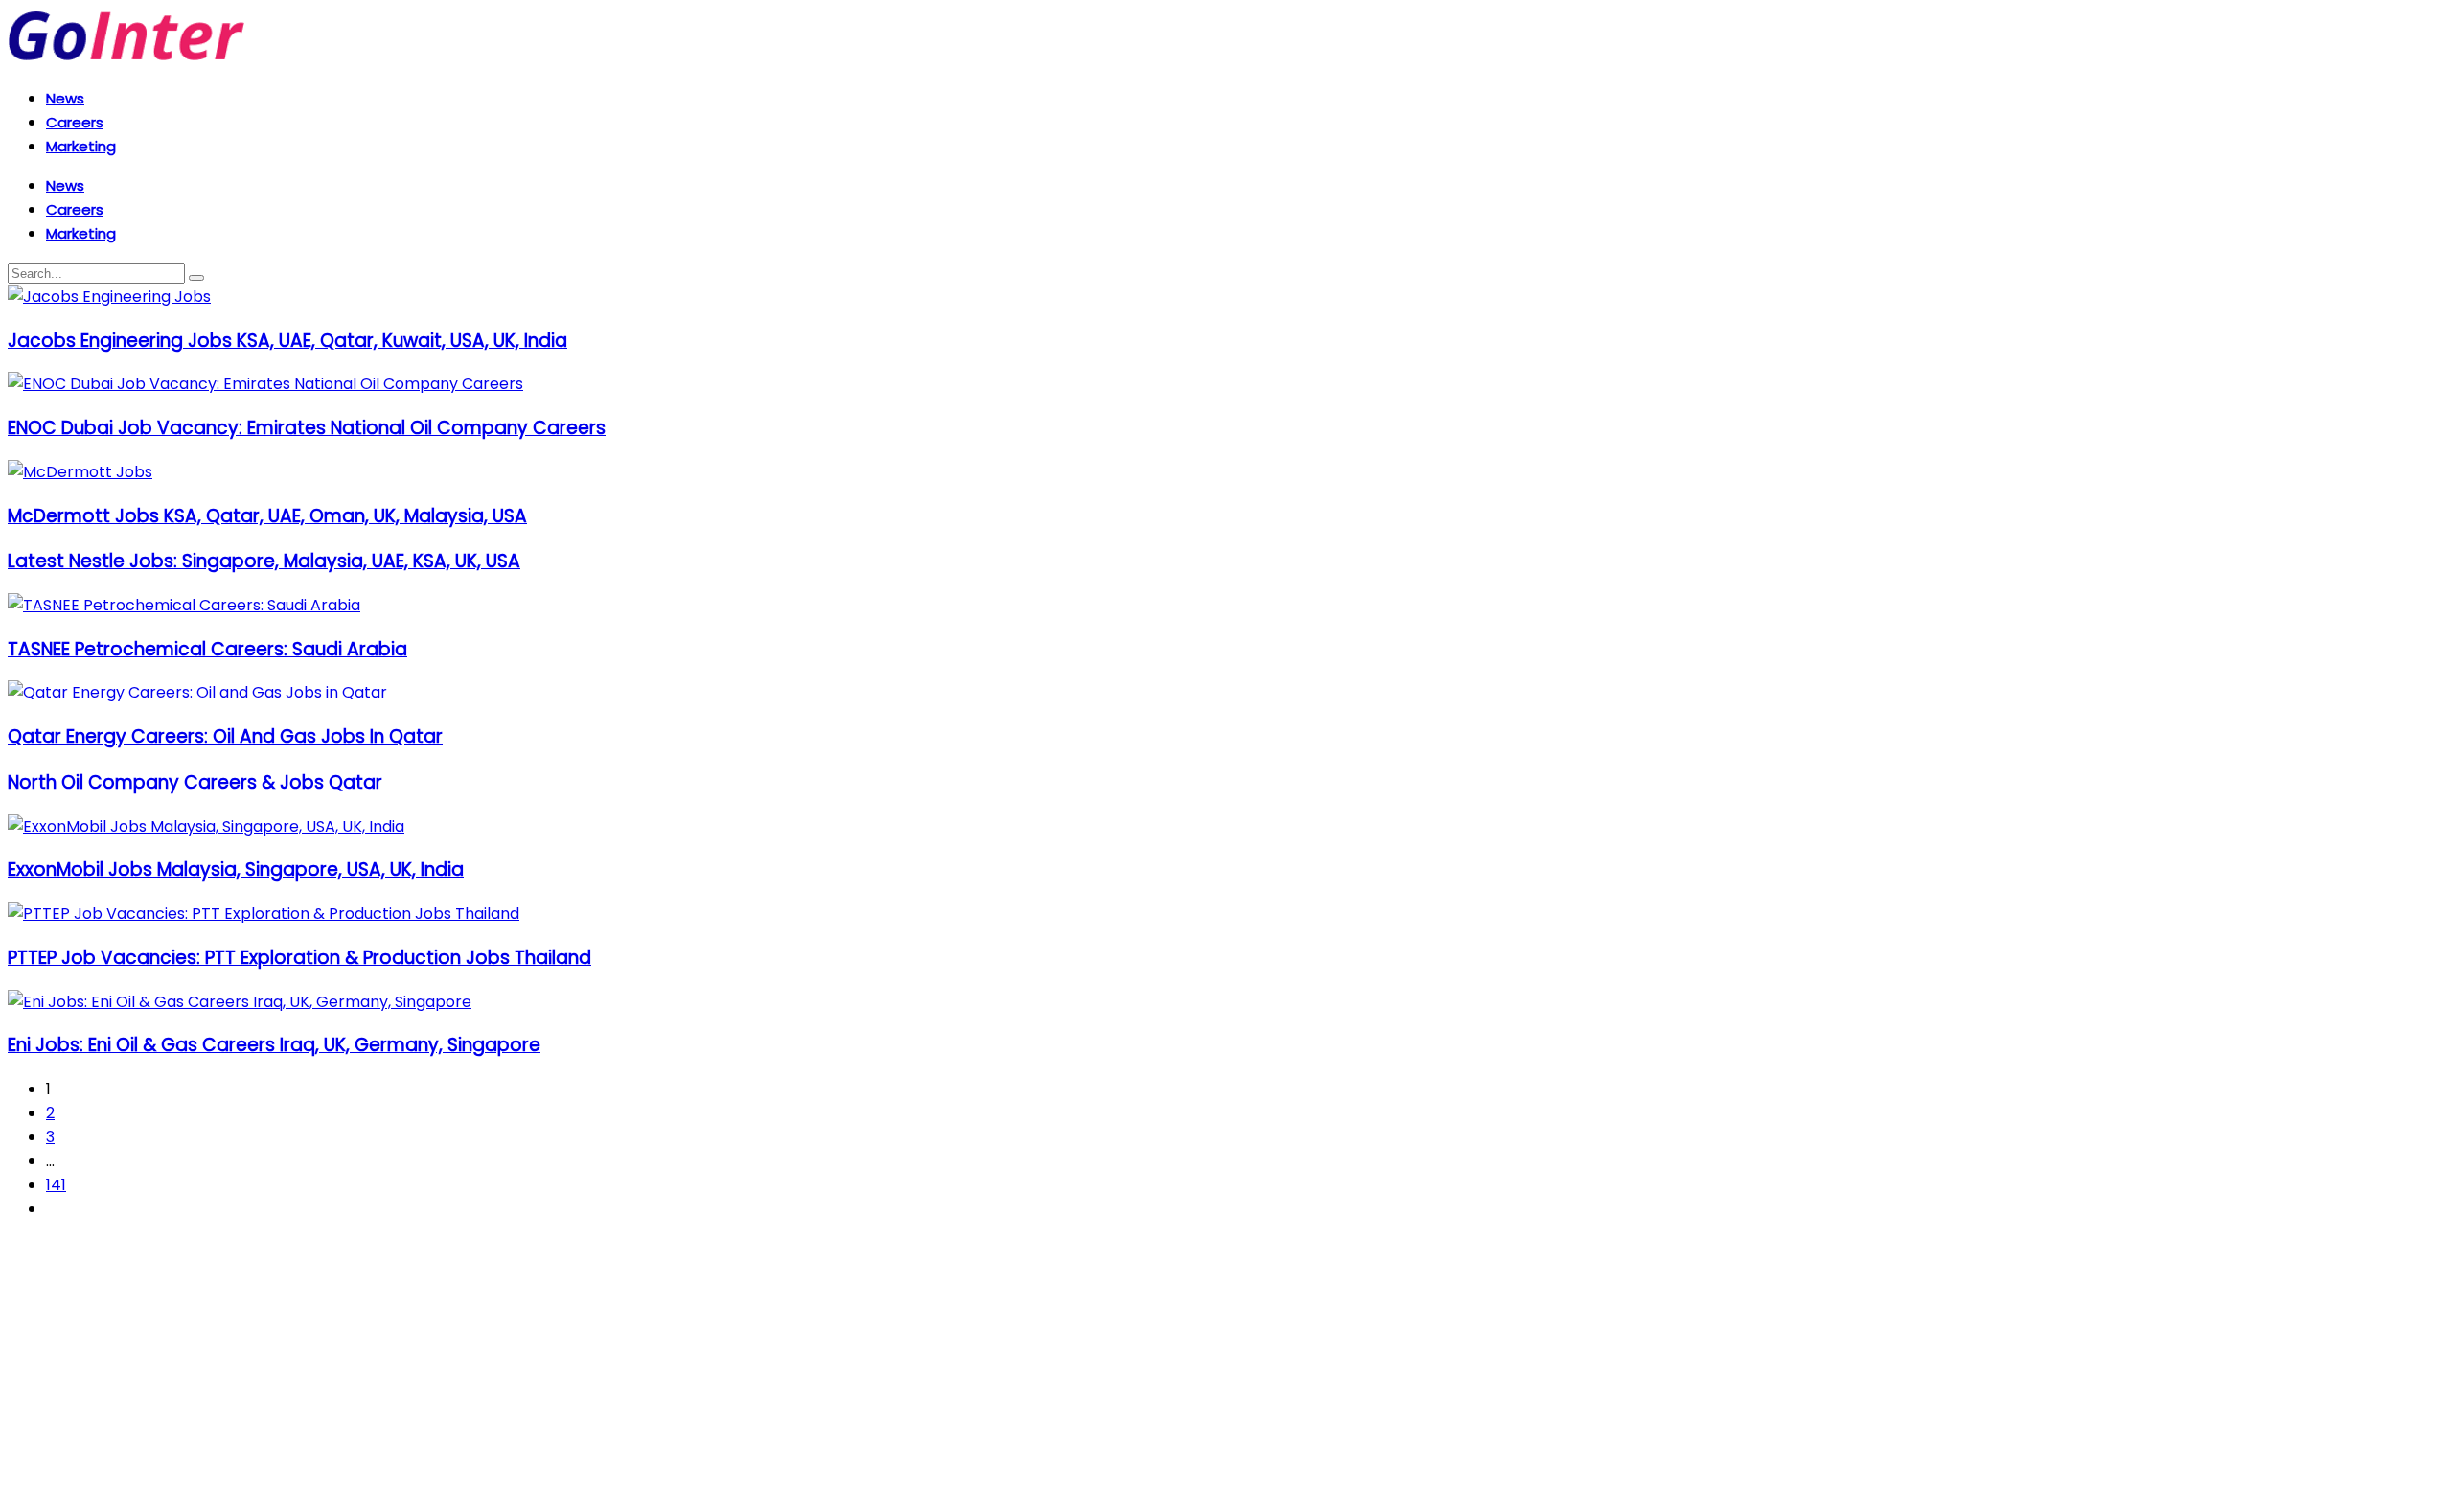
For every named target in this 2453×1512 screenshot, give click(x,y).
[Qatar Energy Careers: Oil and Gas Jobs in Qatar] (197, 692)
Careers (75, 122)
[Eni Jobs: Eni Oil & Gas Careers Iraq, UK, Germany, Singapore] (240, 1002)
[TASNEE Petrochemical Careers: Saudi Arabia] (184, 605)
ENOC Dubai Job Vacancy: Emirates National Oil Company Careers (307, 428)
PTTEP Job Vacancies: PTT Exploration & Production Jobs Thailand (299, 958)
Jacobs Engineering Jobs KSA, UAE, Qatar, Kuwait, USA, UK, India (287, 341)
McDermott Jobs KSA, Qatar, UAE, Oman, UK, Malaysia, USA (267, 516)
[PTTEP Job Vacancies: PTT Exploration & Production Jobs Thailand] (264, 914)
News (65, 98)
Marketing (81, 146)
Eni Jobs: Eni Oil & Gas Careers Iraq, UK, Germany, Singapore (274, 1045)
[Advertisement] (583, 1370)
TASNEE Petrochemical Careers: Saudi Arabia (207, 649)
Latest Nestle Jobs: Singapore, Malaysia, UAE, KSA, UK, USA (264, 561)
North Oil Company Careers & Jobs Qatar (195, 782)
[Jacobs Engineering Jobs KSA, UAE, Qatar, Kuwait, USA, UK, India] (109, 297)
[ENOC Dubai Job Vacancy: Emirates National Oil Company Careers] (265, 384)
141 (56, 1185)
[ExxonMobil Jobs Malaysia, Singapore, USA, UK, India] (206, 826)
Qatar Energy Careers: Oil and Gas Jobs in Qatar (225, 736)
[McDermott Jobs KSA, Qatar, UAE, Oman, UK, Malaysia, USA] (80, 472)
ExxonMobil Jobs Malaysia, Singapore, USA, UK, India (236, 870)
